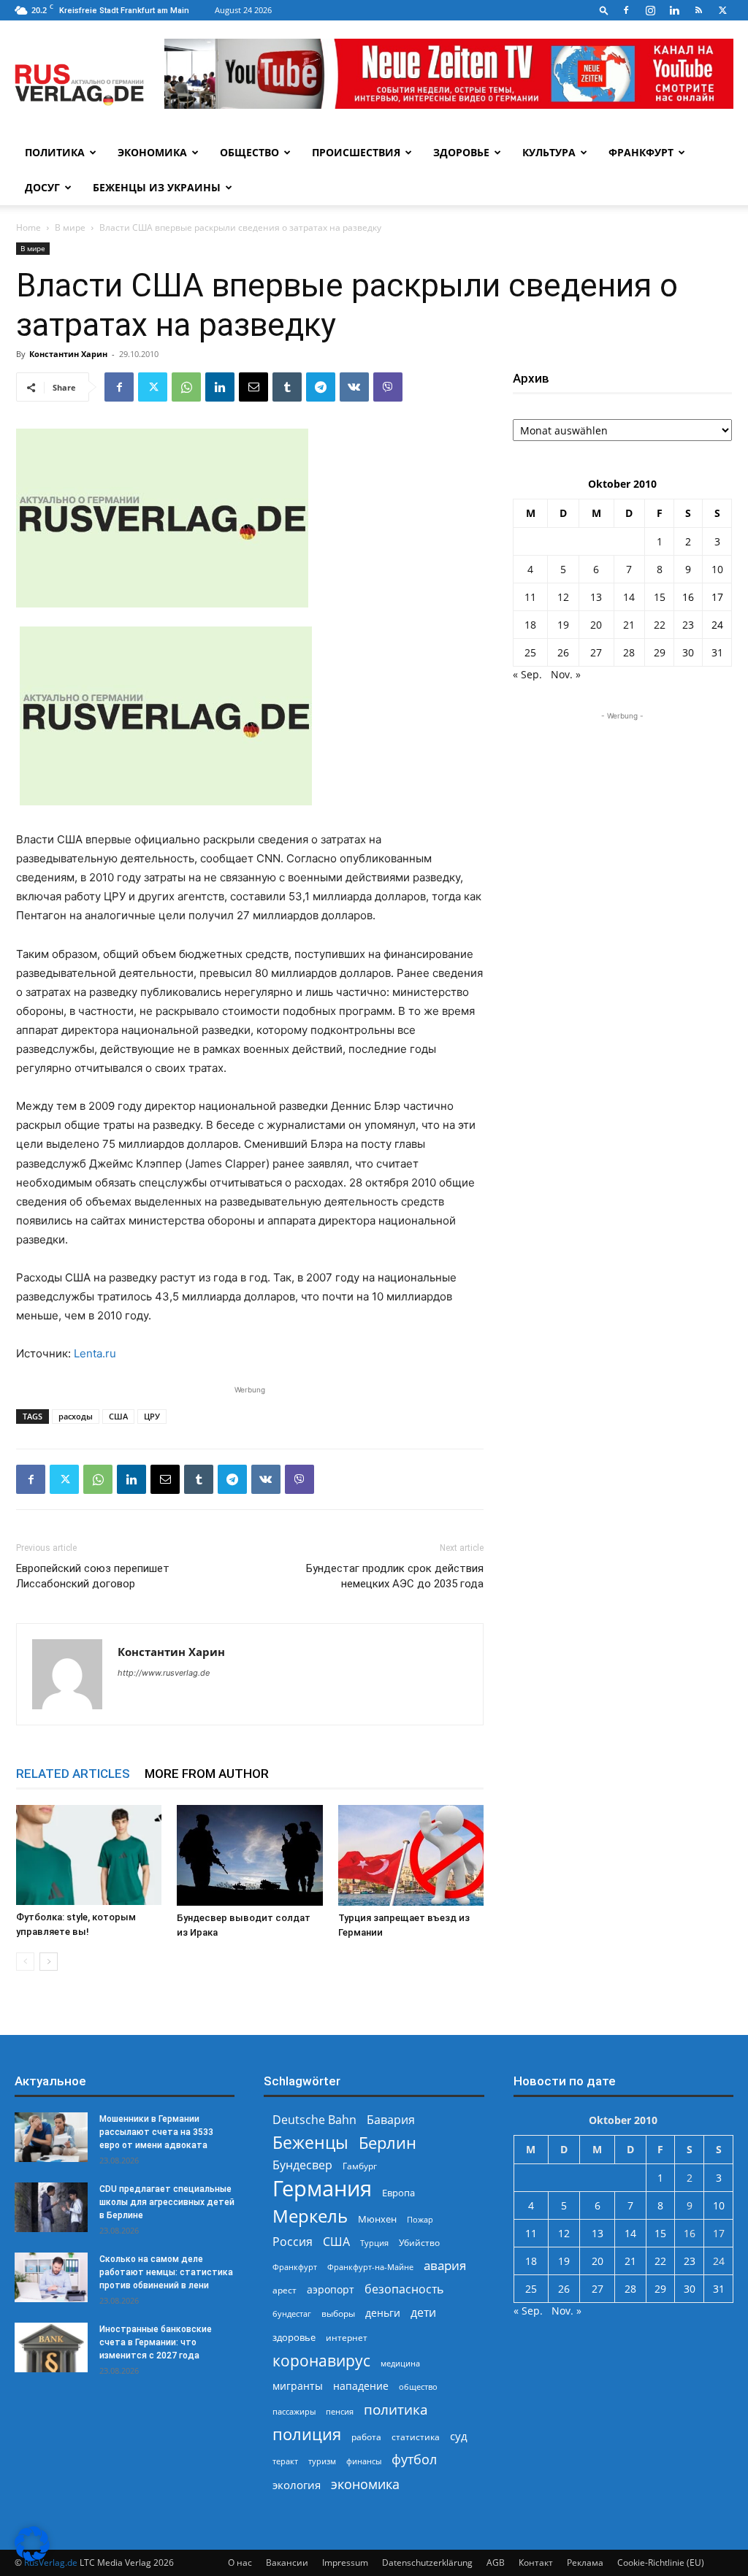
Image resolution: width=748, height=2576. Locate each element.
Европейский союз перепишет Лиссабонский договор (93, 1576)
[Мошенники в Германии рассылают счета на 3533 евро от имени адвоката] (51, 2138)
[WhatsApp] (186, 387)
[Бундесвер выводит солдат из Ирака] (249, 1855)
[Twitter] (722, 10)
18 (530, 625)
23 (688, 625)
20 (596, 625)
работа (366, 2437)
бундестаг (292, 2314)
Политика (55, 152)
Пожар (420, 2219)
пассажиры (294, 2411)
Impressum (345, 2562)
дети (423, 2313)
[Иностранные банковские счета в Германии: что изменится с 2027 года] (51, 2348)
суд (459, 2436)
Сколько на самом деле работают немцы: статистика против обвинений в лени (166, 2272)
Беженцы (310, 2143)
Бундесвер (302, 2165)
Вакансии (287, 2562)
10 (717, 569)
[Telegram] (321, 387)
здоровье (294, 2337)
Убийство (419, 2243)
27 (596, 652)
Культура (549, 152)
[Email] (253, 387)
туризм (322, 2461)
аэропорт (331, 2289)
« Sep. (527, 674)
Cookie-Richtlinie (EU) (661, 2562)
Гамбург (360, 2166)
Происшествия (356, 152)
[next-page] (49, 1962)
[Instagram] (650, 10)
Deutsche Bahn (314, 2120)
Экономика (152, 152)
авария (445, 2265)
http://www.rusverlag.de (164, 1673)
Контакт (536, 2562)
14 (629, 597)
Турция (374, 2243)
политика (396, 2409)
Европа (398, 2193)
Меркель (310, 2216)
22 (660, 625)
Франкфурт (641, 152)
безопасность (404, 2289)
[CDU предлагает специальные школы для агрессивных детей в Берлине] (51, 2208)
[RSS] (698, 10)
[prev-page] (25, 1962)
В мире (70, 227)
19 (563, 625)
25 (530, 652)
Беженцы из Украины (157, 187)
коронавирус (321, 2360)
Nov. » (566, 674)
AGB (496, 2562)
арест (285, 2290)
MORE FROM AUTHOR (207, 1774)
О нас (240, 2562)
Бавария (391, 2120)
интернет (347, 2337)
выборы (338, 2314)
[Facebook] (626, 10)
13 (596, 597)
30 (688, 652)
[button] (604, 10)
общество (418, 2387)
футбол (414, 2460)
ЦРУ (152, 1416)
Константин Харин (68, 354)
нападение (361, 2386)
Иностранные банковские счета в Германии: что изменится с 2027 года (156, 2342)
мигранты (298, 2386)
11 (530, 597)
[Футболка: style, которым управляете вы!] (89, 1855)
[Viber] (388, 387)
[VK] (354, 387)
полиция (307, 2434)
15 (660, 597)
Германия (322, 2189)
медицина (400, 2363)
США (118, 1416)
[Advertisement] (622, 815)
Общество (249, 152)
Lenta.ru (95, 1353)
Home (28, 227)
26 (563, 652)
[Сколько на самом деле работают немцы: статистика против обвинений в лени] (51, 2278)
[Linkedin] (674, 10)
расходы (76, 1416)
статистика (416, 2437)
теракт (285, 2461)
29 (660, 652)
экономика (365, 2484)
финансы (364, 2461)
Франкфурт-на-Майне (370, 2267)
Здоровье (461, 152)
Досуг (42, 187)
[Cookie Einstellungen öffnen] (32, 2557)
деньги (383, 2313)
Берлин (388, 2143)
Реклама (585, 2562)
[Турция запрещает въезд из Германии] (411, 1855)
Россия (293, 2242)
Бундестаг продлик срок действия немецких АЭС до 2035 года (395, 1576)
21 (629, 625)
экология (297, 2485)
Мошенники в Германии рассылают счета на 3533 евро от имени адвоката (156, 2132)
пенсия (340, 2411)
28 (629, 652)
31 (717, 652)
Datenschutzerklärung (427, 2562)
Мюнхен (377, 2219)
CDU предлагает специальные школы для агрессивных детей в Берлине (167, 2202)
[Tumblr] (287, 387)
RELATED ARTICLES (73, 1774)
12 (563, 597)
